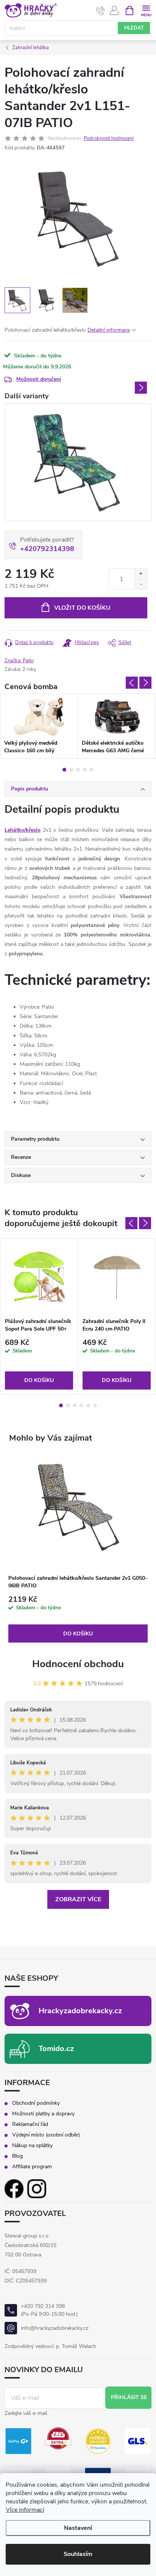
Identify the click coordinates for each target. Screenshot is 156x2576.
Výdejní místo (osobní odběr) (46, 2135)
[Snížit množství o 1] (141, 584)
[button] (78, 1619)
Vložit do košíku (82, 608)
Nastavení (78, 2528)
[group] (78, 1549)
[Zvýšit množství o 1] (141, 574)
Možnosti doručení (39, 379)
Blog (17, 2156)
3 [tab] (78, 770)
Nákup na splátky (32, 2146)
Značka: (19, 661)
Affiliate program (32, 2167)
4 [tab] (85, 770)
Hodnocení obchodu (78, 1664)
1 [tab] (64, 770)
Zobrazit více (78, 1899)
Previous (132, 683)
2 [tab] (71, 770)
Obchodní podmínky (36, 2103)
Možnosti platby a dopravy (43, 2114)
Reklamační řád (30, 2124)
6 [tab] (95, 1405)
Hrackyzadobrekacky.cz (80, 2011)
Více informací (25, 2510)
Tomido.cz (56, 2049)
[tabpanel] (39, 726)
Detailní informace (109, 330)
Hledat (134, 28)
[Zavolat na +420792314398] (101, 11)
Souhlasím (78, 2554)
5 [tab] (92, 770)
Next (141, 388)
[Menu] (146, 10)
